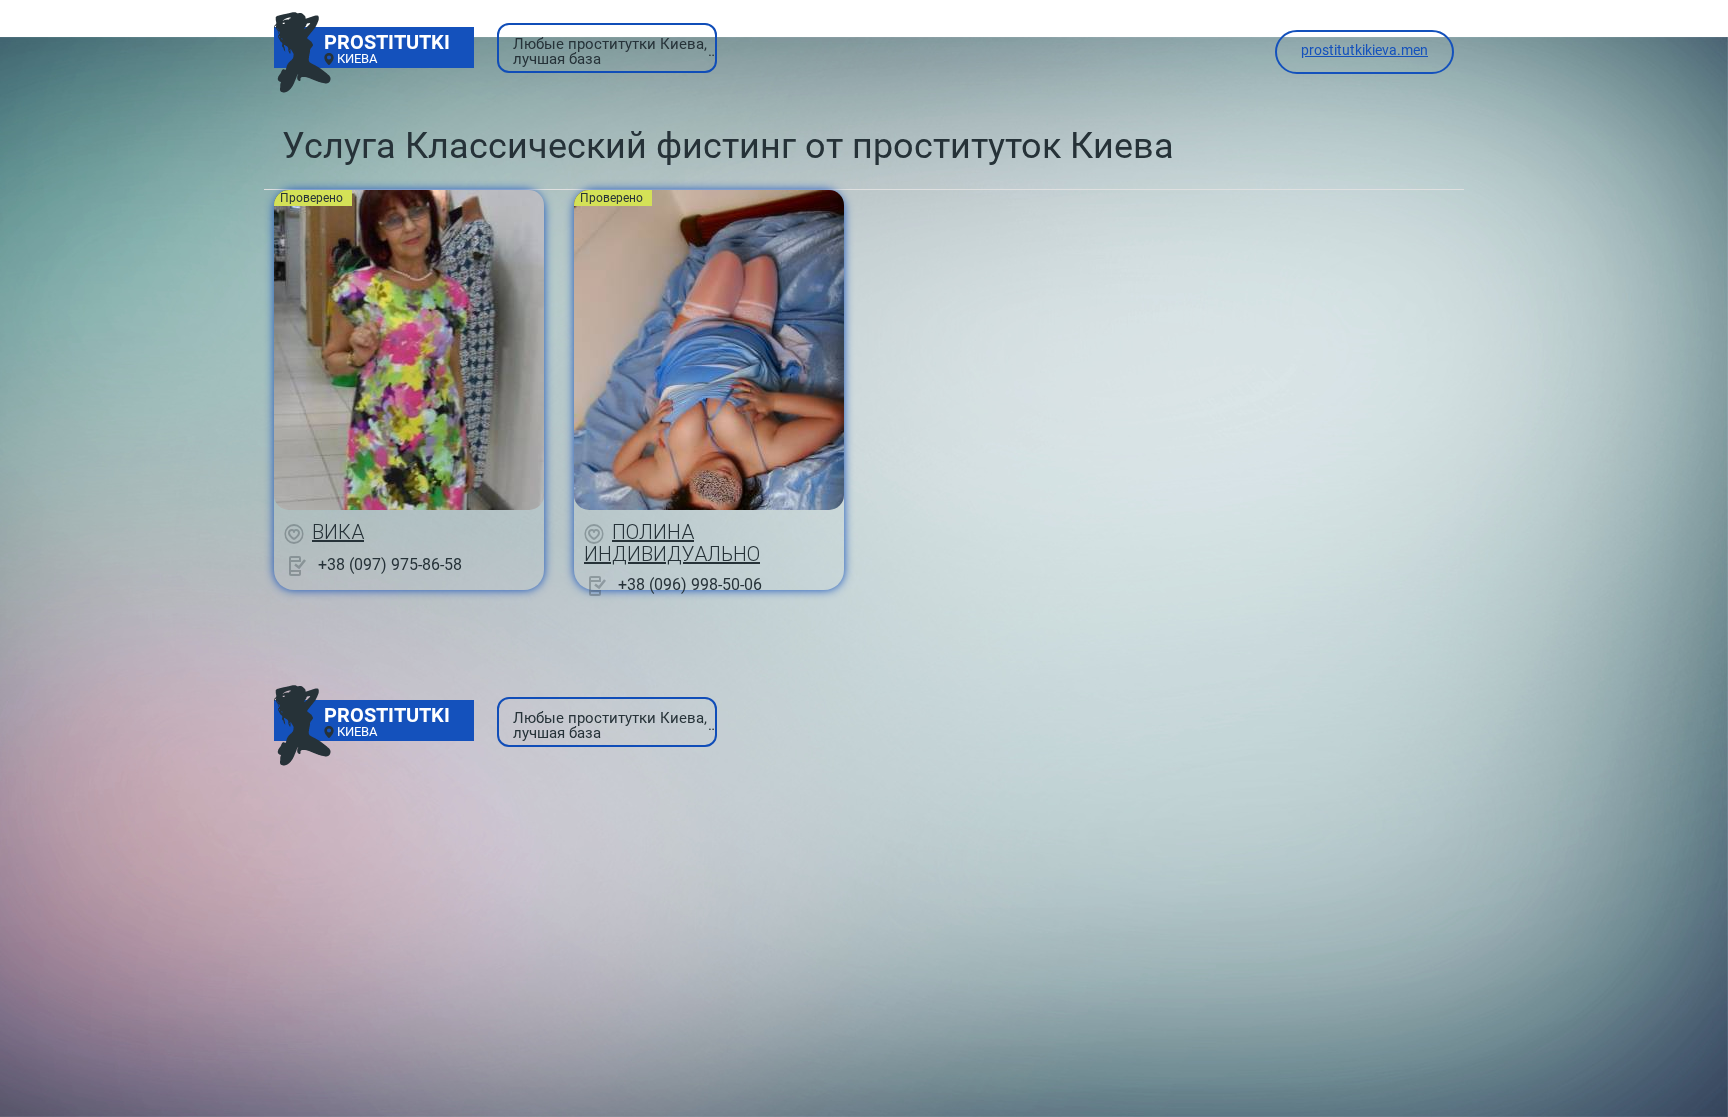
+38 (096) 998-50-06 (690, 584)
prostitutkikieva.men (1364, 50)
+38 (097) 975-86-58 (390, 564)
